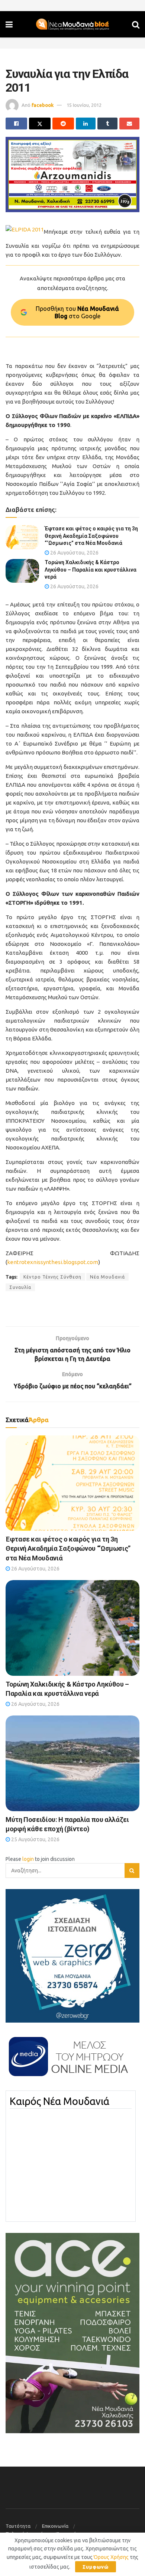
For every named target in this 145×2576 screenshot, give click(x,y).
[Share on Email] (129, 124)
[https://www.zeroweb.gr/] (72, 1955)
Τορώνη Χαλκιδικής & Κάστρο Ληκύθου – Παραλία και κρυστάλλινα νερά (91, 570)
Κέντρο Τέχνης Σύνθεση (52, 1277)
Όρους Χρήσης (111, 2557)
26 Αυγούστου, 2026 (74, 553)
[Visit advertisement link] (72, 175)
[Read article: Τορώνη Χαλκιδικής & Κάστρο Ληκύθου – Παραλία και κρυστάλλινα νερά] (22, 571)
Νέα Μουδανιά (107, 1277)
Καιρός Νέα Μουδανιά (59, 2101)
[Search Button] (136, 24)
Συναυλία (20, 1287)
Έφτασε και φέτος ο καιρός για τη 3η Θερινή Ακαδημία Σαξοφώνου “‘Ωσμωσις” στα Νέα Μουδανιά (91, 536)
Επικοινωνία (55, 2526)
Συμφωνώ (96, 2567)
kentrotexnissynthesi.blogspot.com (53, 1262)
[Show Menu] (9, 24)
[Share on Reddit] (63, 124)
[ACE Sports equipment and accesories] (72, 2333)
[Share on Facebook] (16, 124)
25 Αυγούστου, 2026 (35, 1839)
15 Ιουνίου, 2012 (84, 105)
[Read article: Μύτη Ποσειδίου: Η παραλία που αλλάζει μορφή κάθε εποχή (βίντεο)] (72, 1763)
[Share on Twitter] (40, 124)
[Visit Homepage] (72, 24)
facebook (43, 105)
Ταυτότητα (18, 2526)
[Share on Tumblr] (107, 124)
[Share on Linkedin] (86, 124)
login (28, 1859)
